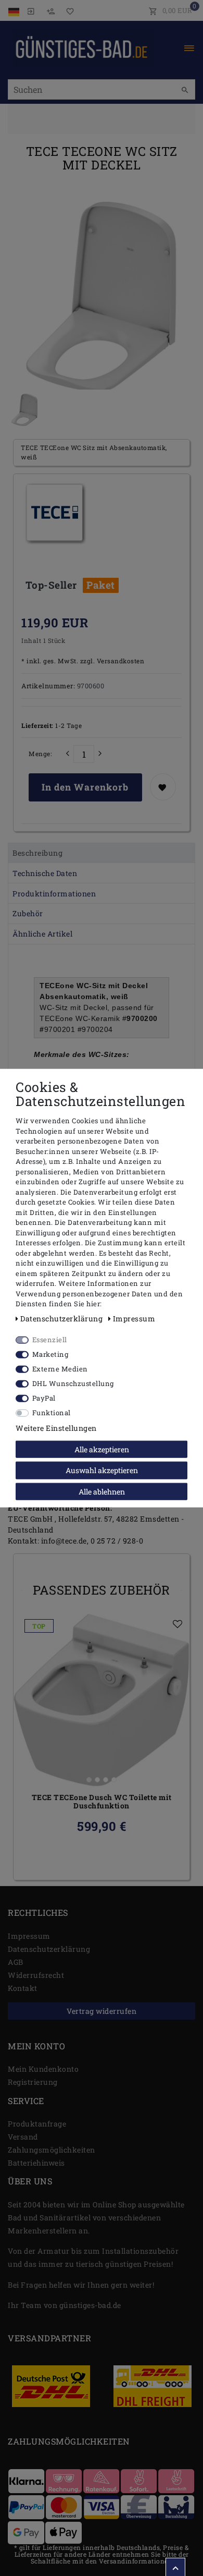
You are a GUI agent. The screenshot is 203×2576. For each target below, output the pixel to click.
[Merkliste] (68, 10)
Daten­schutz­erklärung (49, 1949)
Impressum (29, 1936)
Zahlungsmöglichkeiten (52, 2150)
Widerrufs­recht (36, 1975)
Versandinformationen (136, 2561)
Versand (23, 2137)
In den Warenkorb (85, 787)
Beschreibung (37, 853)
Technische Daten (45, 873)
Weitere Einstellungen (56, 1427)
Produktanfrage (37, 2124)
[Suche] (185, 90)
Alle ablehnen (102, 1491)
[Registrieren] (50, 10)
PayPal (44, 1398)
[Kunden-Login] (31, 10)
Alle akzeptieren (102, 1449)
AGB (16, 1962)
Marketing (50, 1354)
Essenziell (50, 1339)
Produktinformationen (54, 894)
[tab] (102, 853)
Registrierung (33, 2082)
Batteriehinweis (36, 2163)
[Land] (15, 10)
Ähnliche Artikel (42, 934)
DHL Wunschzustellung (73, 1383)
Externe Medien (60, 1368)
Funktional (52, 1412)
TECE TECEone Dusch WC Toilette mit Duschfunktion (102, 1802)
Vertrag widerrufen (102, 2011)
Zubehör (28, 913)
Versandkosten (119, 661)
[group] (102, 1700)
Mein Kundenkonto (43, 2069)
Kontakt (23, 1988)
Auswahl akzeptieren (102, 1470)
